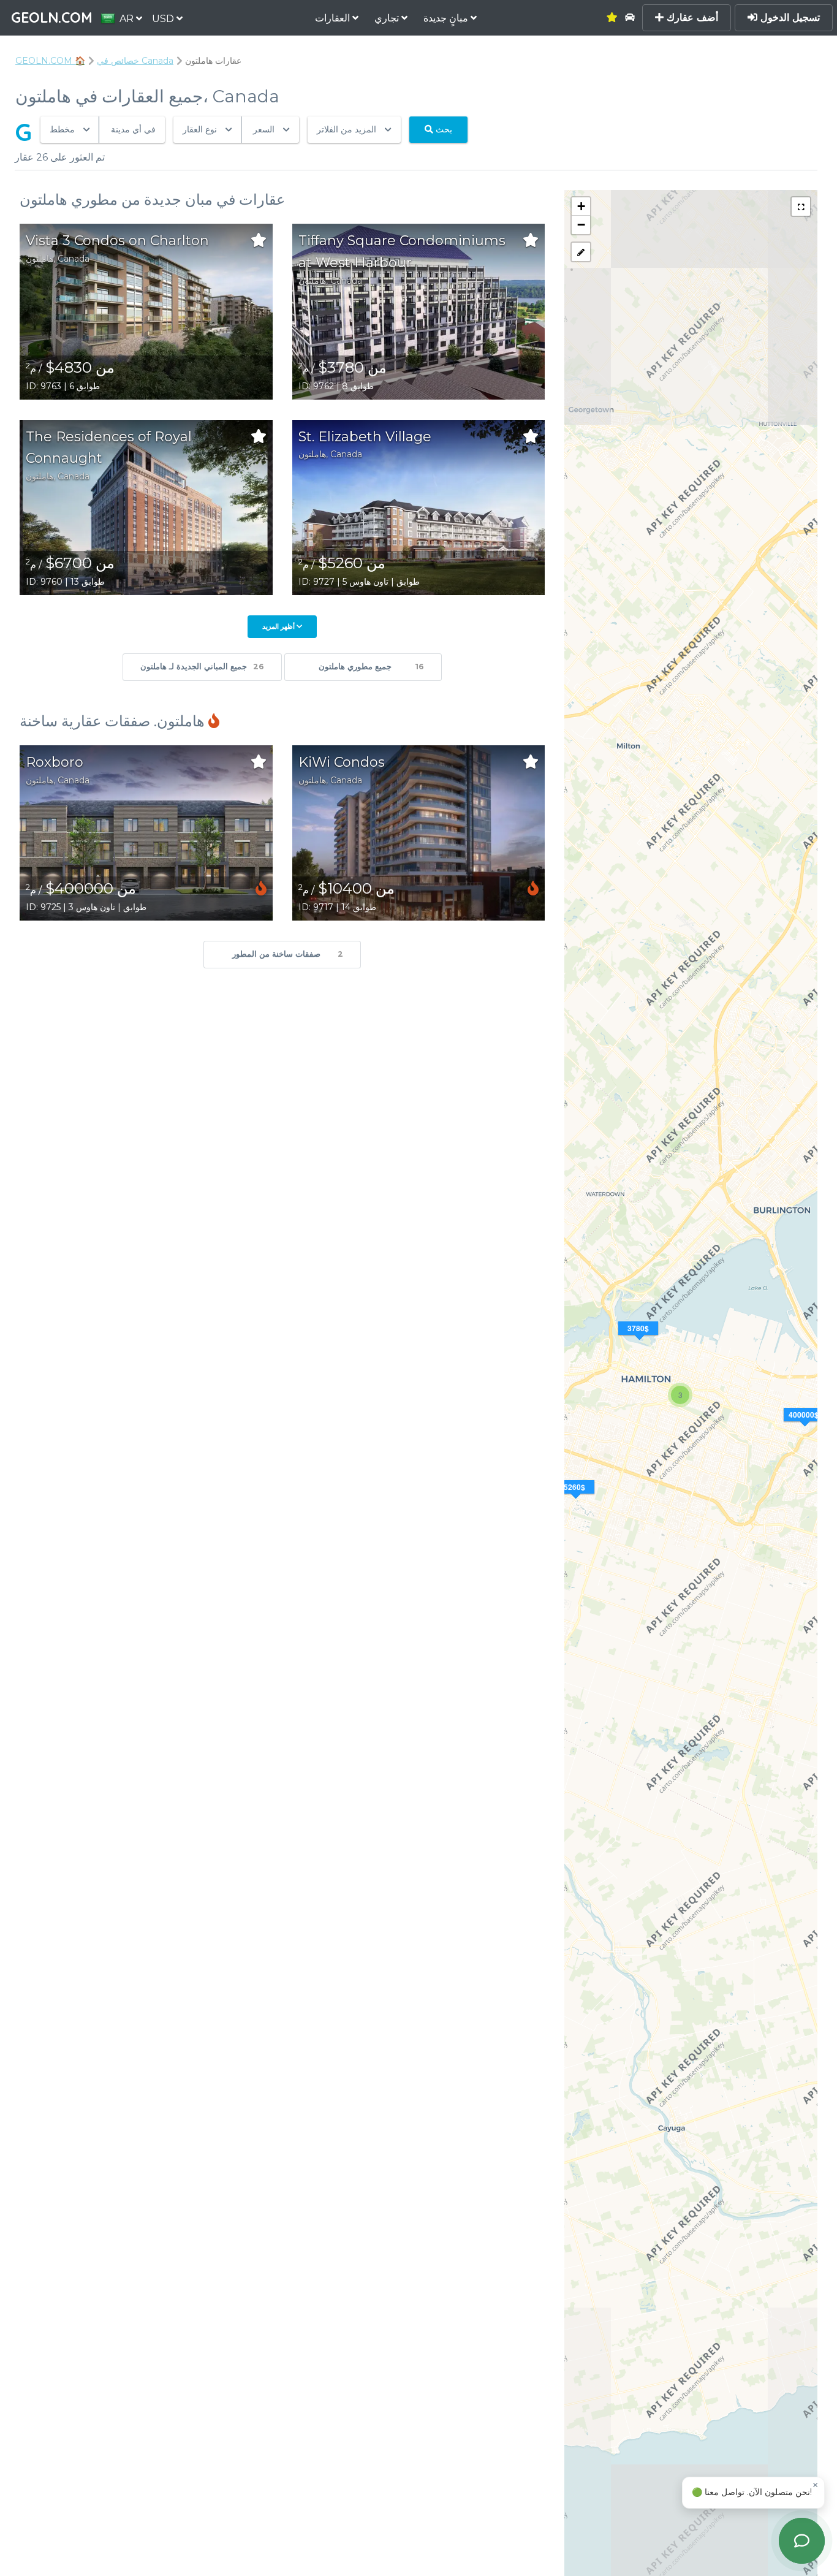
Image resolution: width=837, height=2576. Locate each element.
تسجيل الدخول (789, 17)
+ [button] (581, 206)
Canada (74, 259)
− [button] (581, 225)
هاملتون (40, 259)
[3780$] (640, 1343)
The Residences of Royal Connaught (109, 448)
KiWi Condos (342, 762)
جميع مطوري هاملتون (371, 667)
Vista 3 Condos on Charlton (117, 241)
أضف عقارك (691, 17)
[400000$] (805, 1430)
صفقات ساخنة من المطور (288, 954)
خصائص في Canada (135, 61)
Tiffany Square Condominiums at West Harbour (402, 252)
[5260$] (576, 1502)
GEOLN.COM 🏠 (50, 61)
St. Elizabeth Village (365, 437)
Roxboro (55, 762)
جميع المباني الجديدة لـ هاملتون (202, 667)
